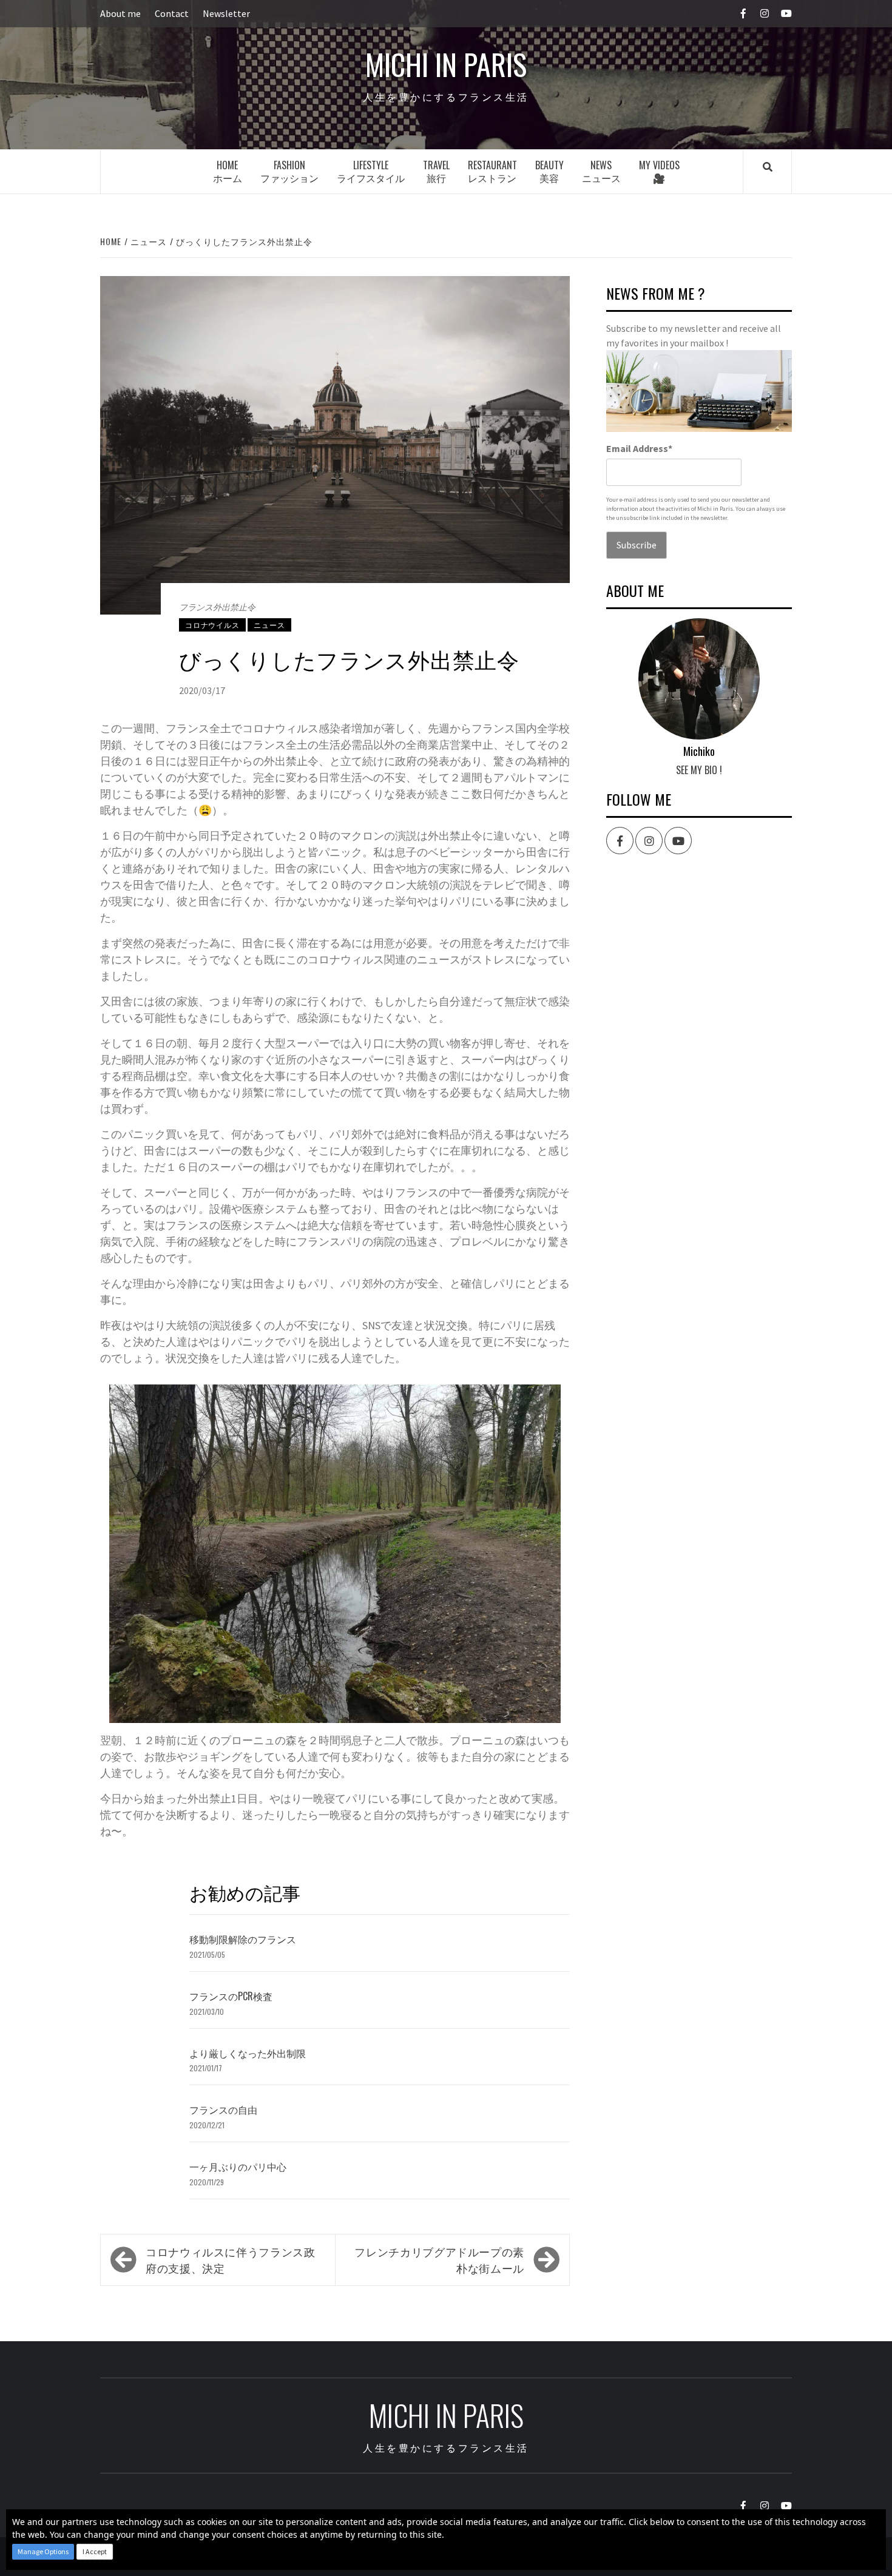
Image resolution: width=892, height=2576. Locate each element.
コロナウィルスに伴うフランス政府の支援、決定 (231, 2260)
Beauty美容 (549, 171)
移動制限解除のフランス (243, 1939)
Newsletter (226, 13)
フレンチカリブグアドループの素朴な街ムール (439, 2260)
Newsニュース (601, 171)
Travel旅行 (436, 171)
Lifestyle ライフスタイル (371, 171)
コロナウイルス (212, 625)
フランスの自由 (223, 2109)
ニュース (269, 625)
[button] (43, 2552)
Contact (172, 13)
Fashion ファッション (289, 171)
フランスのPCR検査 (231, 1996)
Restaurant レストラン (492, 171)
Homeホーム (228, 171)
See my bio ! (699, 770)
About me (120, 13)
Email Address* (639, 448)
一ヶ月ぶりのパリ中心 (238, 2166)
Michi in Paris (446, 64)
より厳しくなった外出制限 (248, 2053)
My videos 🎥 (659, 171)
